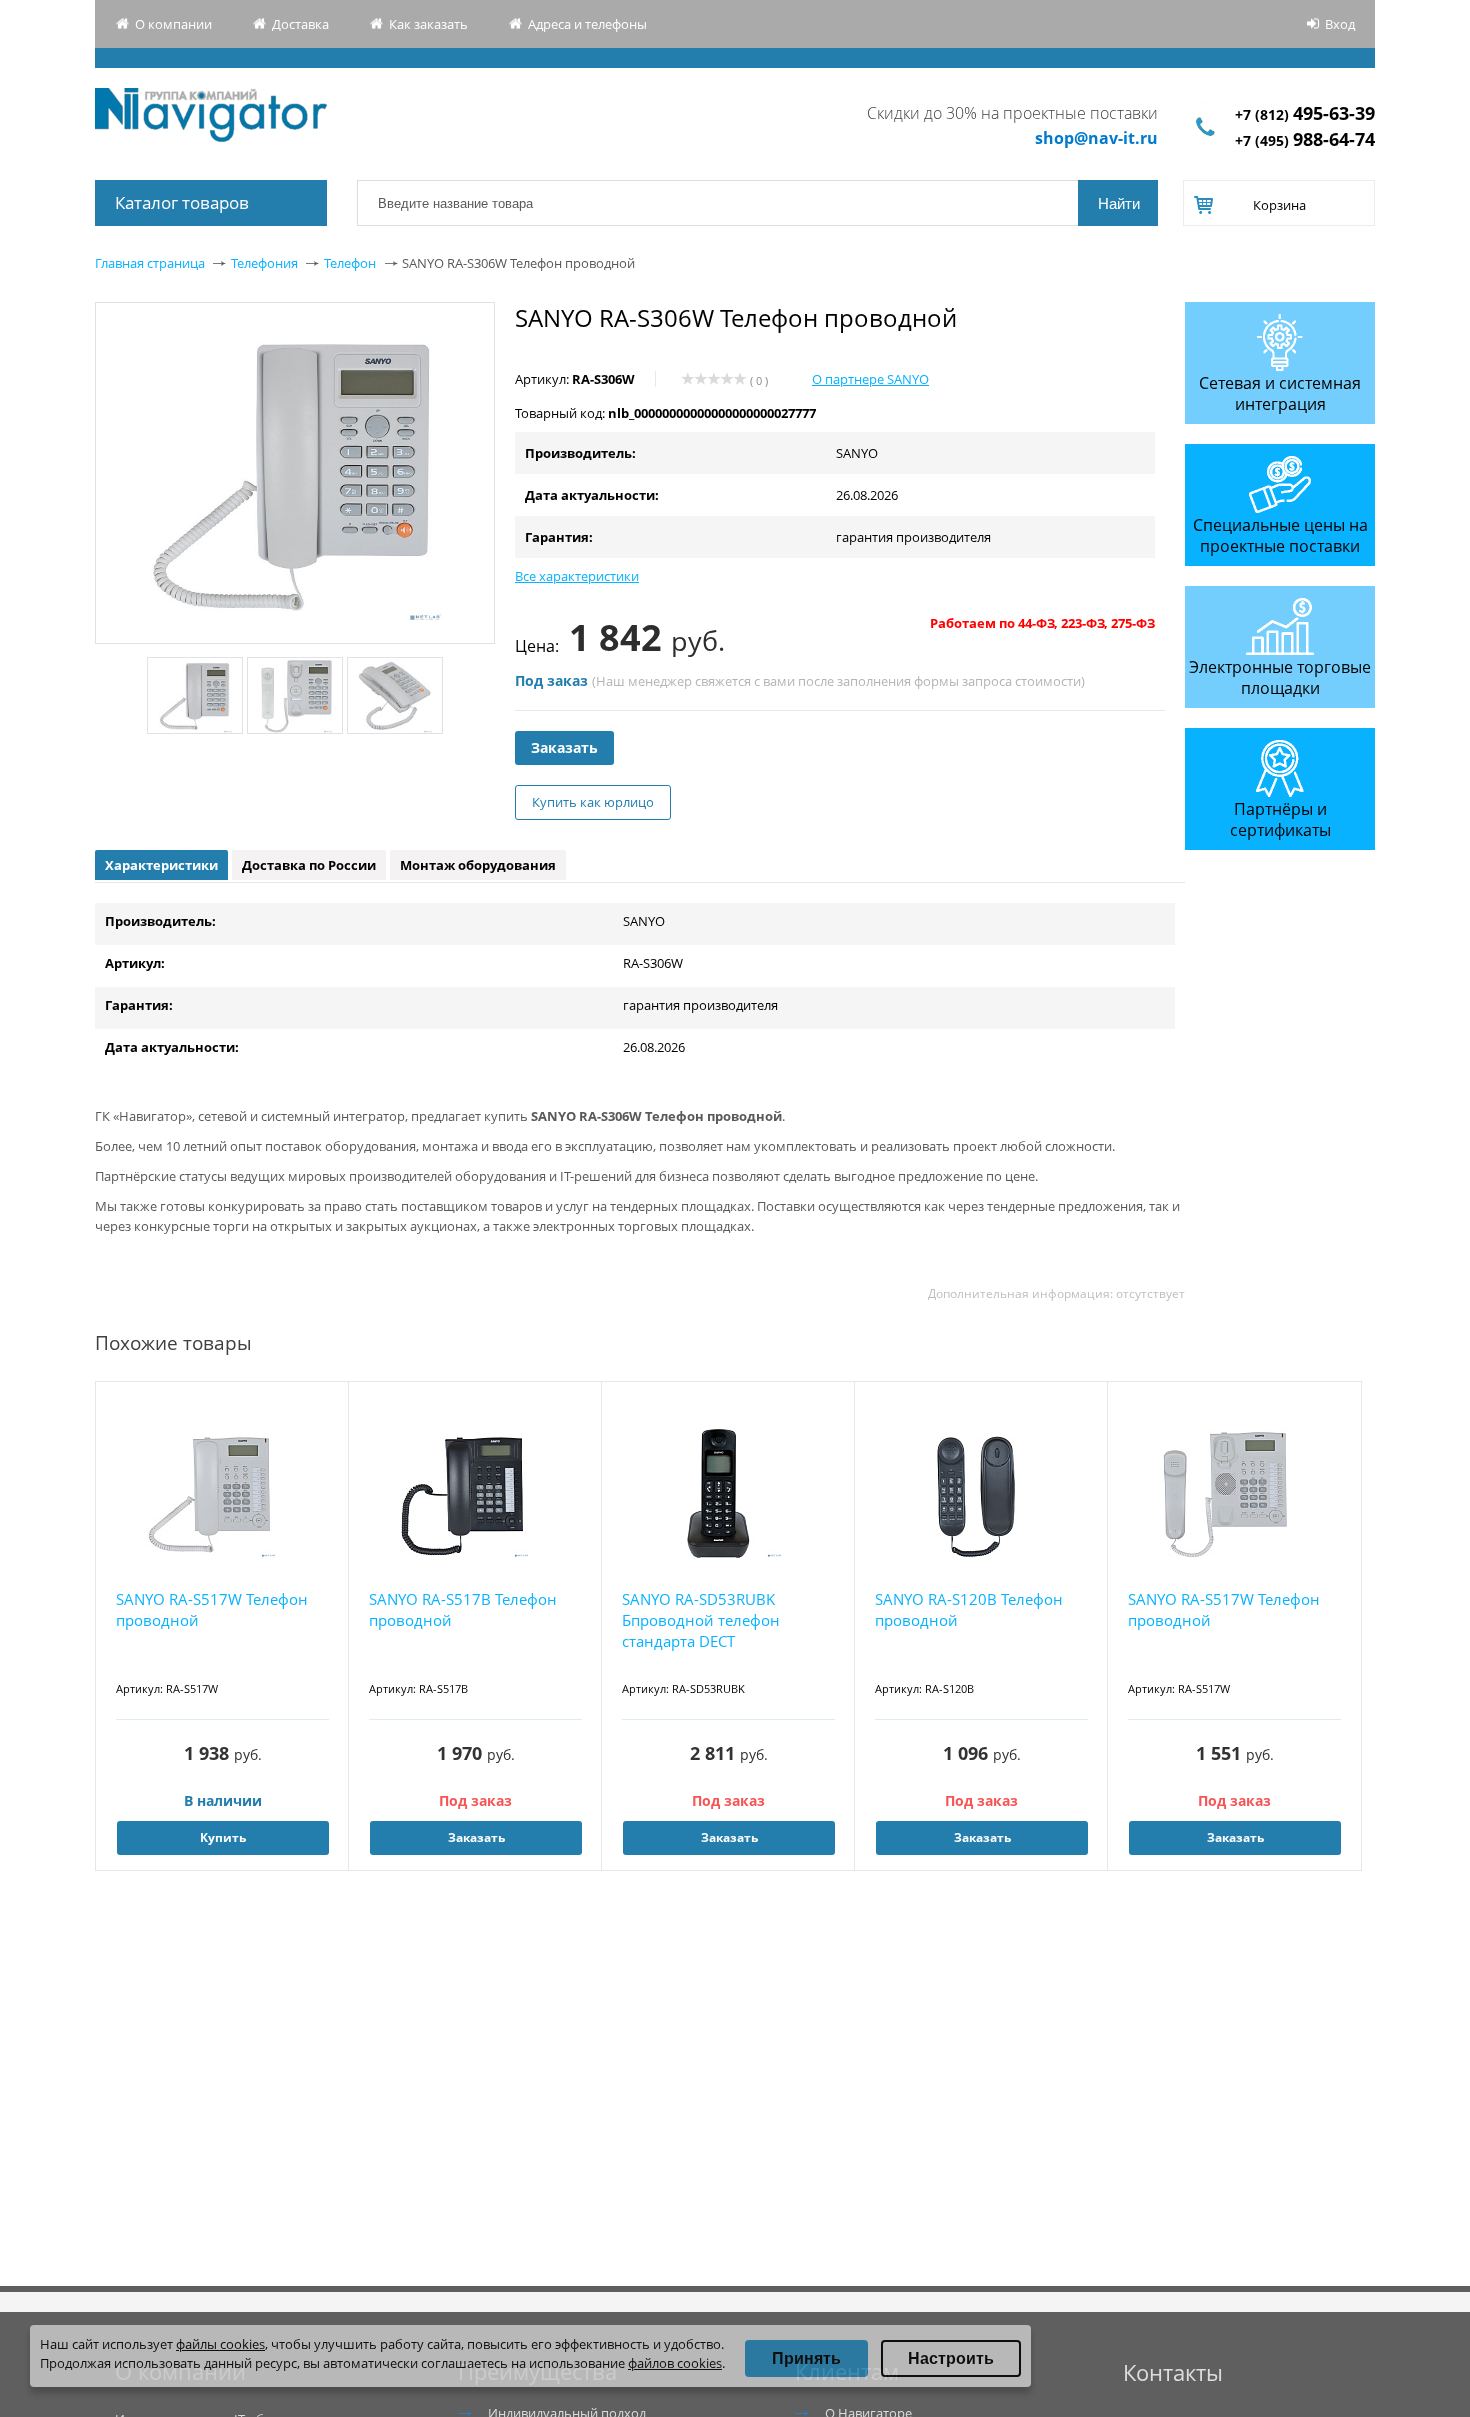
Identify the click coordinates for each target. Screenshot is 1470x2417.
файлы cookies (220, 2344)
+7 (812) (1305, 114)
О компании (173, 24)
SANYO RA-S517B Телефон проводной (463, 1609)
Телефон (350, 263)
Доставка (300, 24)
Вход (1340, 24)
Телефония (264, 263)
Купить (223, 1837)
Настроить (951, 2358)
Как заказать (428, 24)
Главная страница (150, 263)
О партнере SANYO (870, 379)
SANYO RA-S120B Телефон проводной (969, 1609)
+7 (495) (1305, 140)
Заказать (564, 747)
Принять (806, 2358)
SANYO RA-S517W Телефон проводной (212, 1609)
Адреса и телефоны (587, 24)
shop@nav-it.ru (1096, 138)
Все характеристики (577, 576)
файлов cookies (675, 2363)
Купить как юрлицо (593, 802)
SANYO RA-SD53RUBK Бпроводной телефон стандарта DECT (701, 1620)
